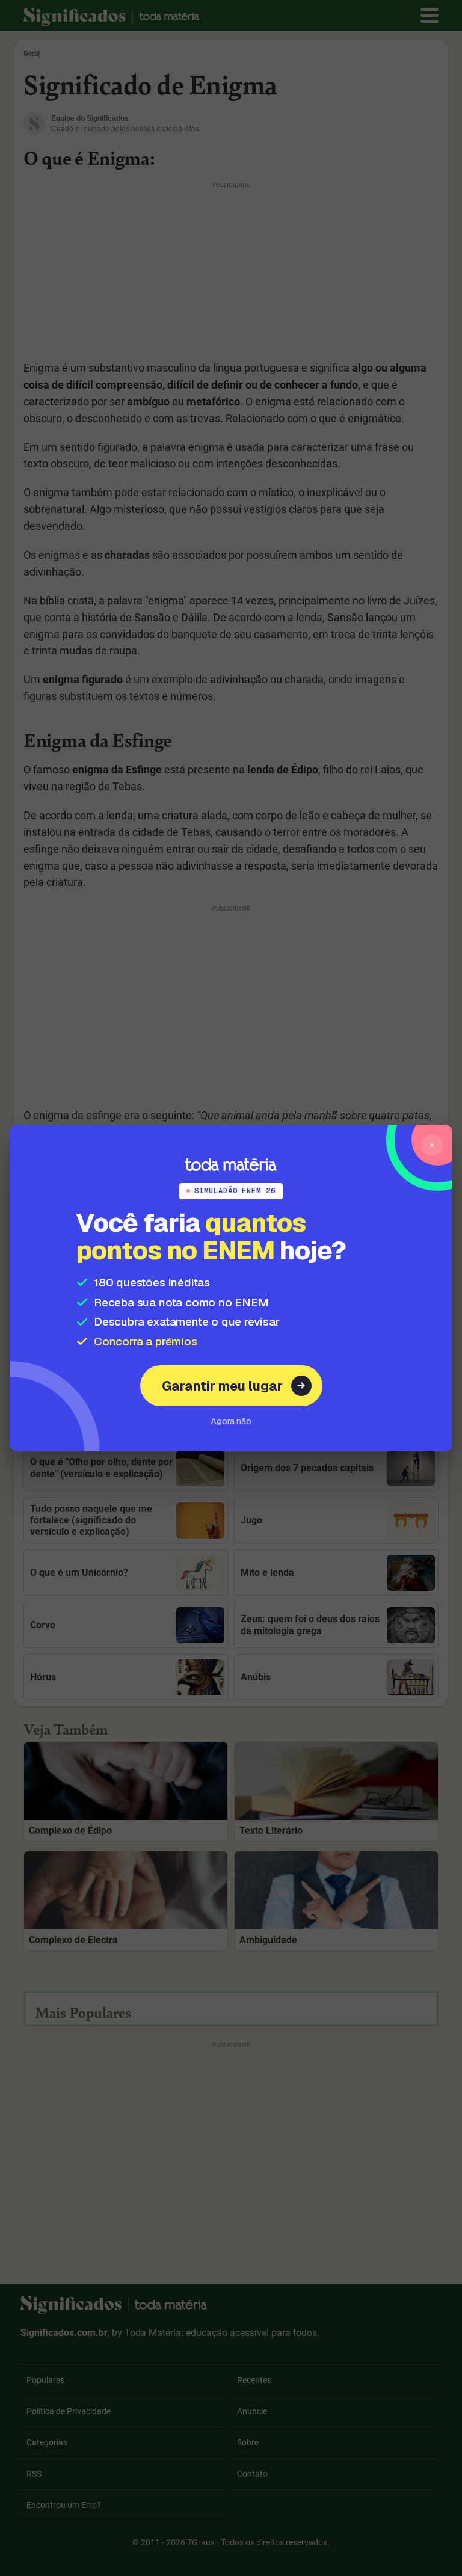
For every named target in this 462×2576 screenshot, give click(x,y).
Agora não (231, 1421)
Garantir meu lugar (222, 1386)
